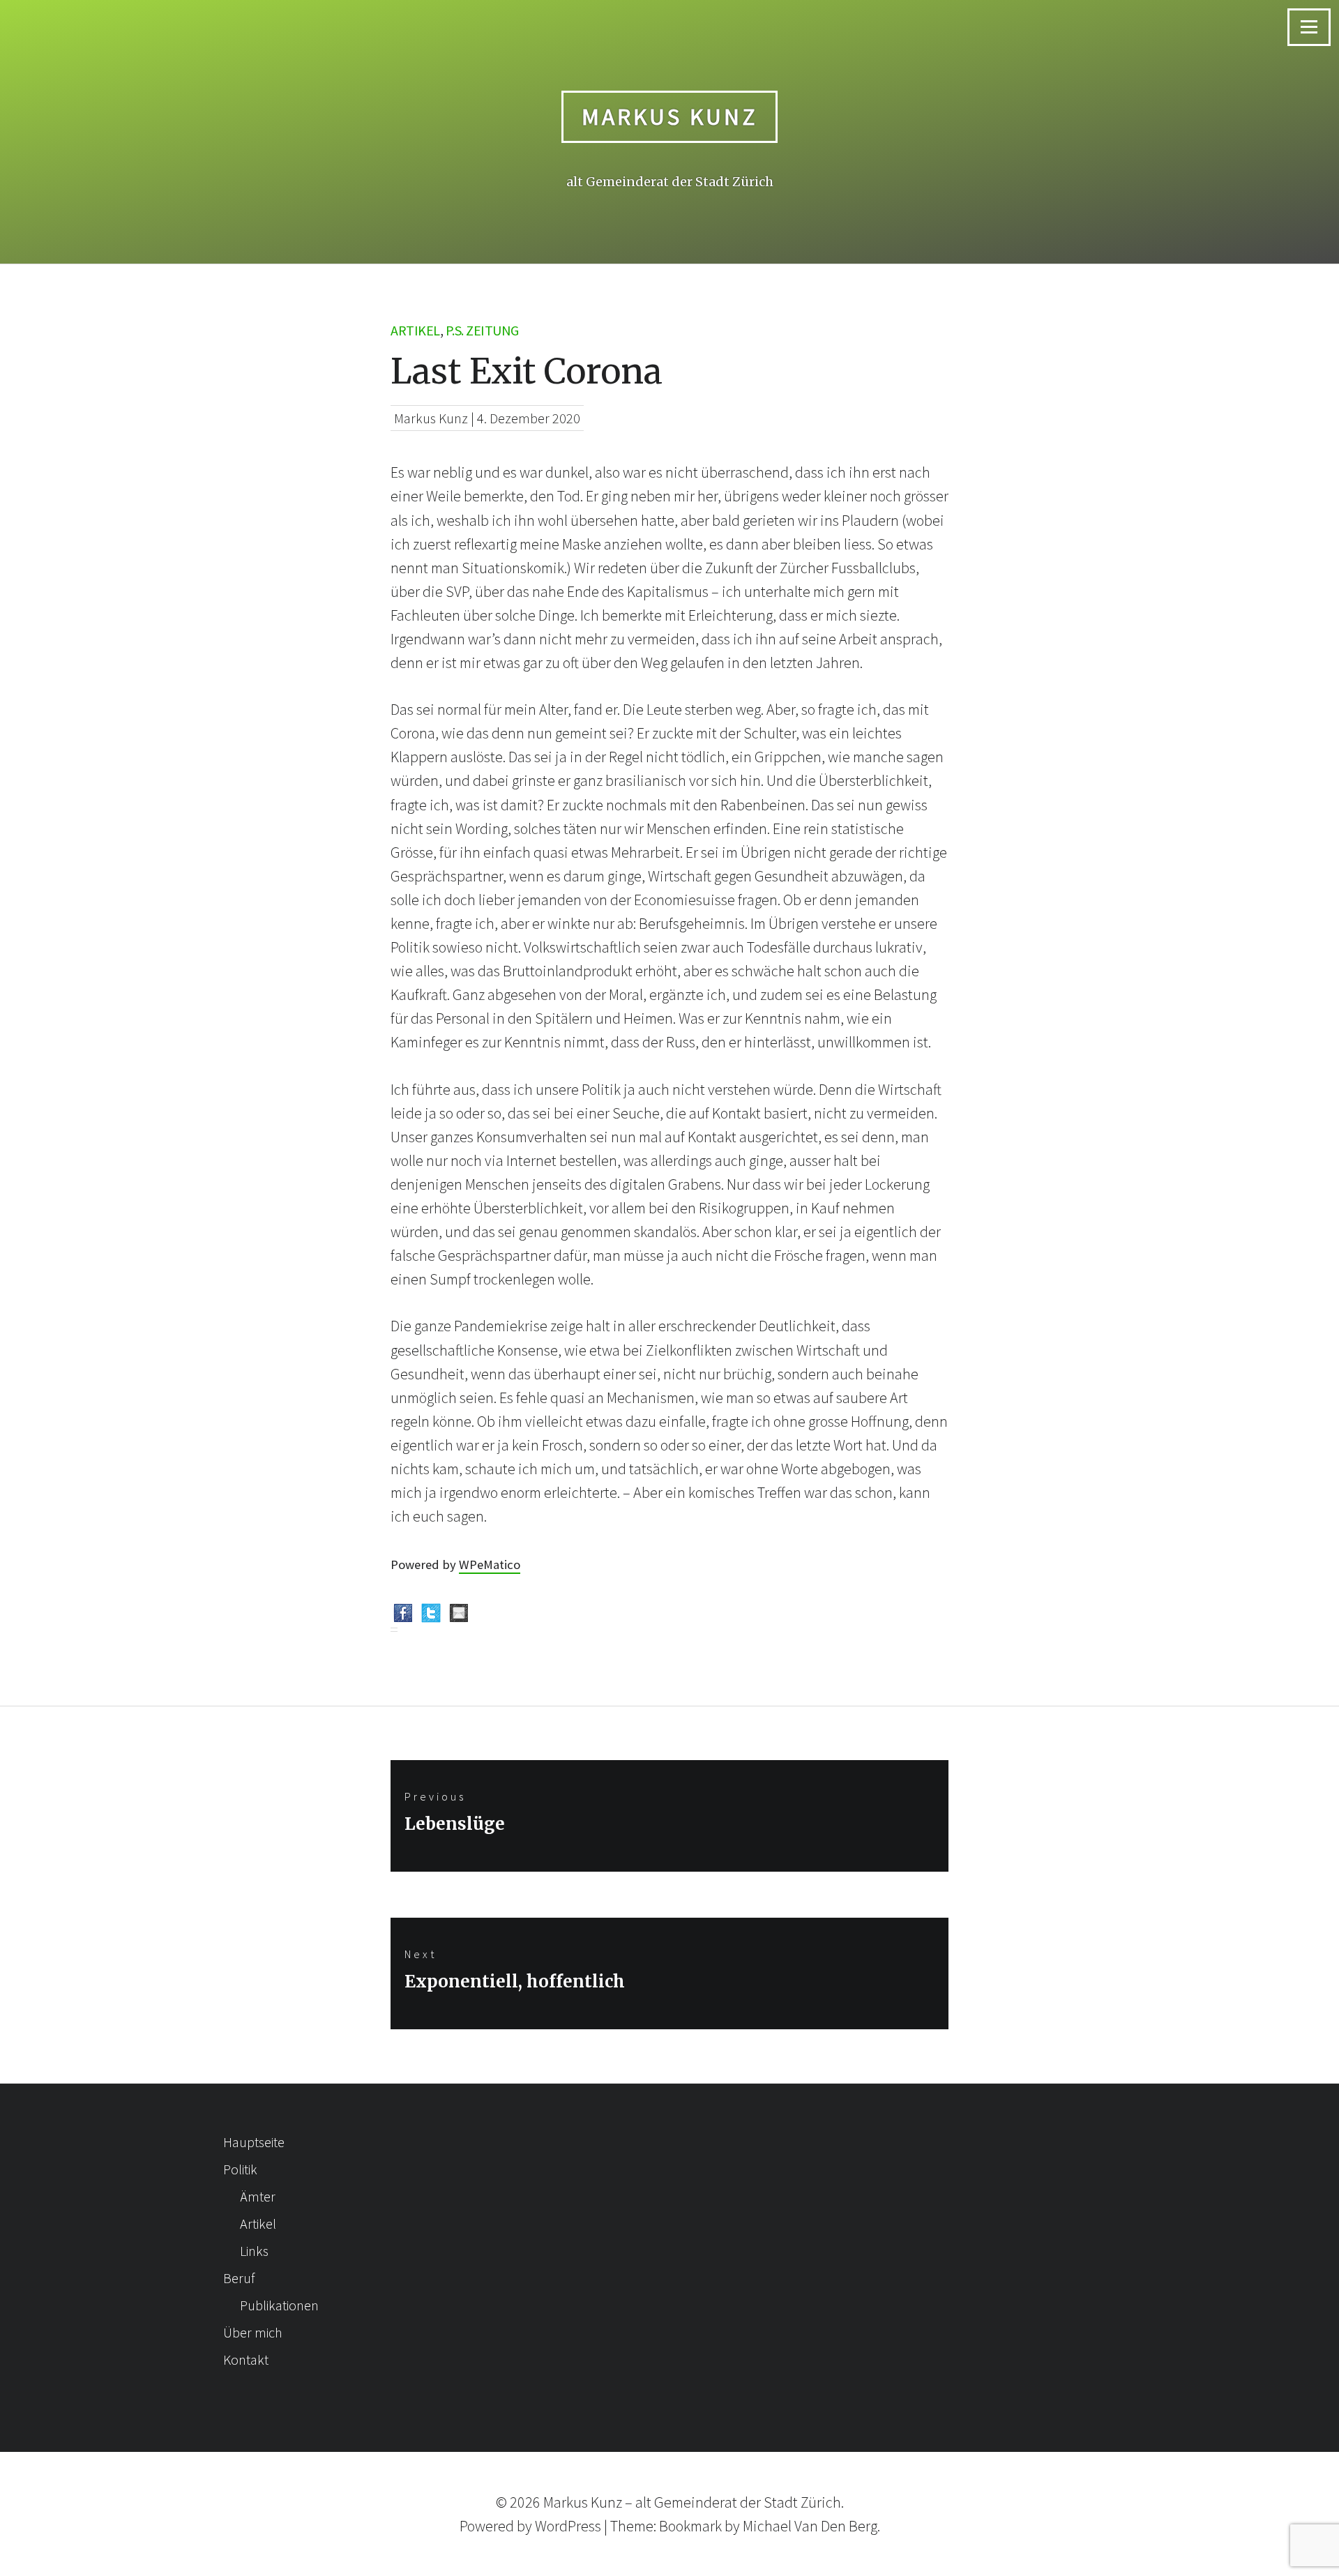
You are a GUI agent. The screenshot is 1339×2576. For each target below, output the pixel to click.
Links (254, 2251)
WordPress (568, 2526)
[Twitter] (431, 1616)
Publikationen (279, 2305)
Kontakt (246, 2359)
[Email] (459, 1616)
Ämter (258, 2196)
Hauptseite (254, 2142)
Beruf (239, 2278)
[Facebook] (403, 1616)
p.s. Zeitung (482, 330)
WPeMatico (490, 1564)
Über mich (253, 2332)
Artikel (415, 330)
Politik (240, 2169)
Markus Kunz (670, 116)
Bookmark (690, 2526)
